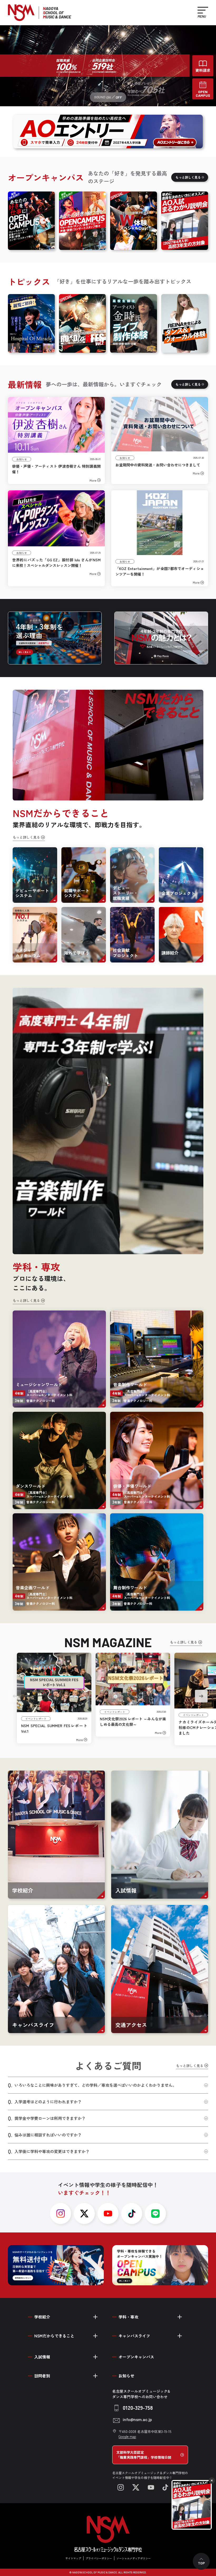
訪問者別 (42, 2376)
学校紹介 (42, 2317)
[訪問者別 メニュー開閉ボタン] (95, 2376)
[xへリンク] (84, 2214)
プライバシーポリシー (99, 2558)
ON (108, 97)
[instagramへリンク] (61, 2214)
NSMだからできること (54, 2336)
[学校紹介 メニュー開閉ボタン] (95, 2317)
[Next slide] (201, 1696)
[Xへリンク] (136, 2487)
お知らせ (126, 2376)
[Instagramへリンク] (121, 2487)
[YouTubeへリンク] (151, 2487)
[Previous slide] (15, 1696)
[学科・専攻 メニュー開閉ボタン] (180, 2317)
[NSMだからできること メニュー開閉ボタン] (95, 2336)
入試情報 (42, 2357)
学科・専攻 (128, 2317)
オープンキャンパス (136, 2357)
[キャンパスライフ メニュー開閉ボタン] (180, 2336)
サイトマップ (73, 2558)
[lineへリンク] (155, 2214)
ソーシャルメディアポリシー (134, 2558)
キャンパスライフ (134, 2336)
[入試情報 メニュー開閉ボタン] (95, 2357)
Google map (127, 2436)
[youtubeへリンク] (108, 2214)
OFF (119, 97)
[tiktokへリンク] (132, 2214)
